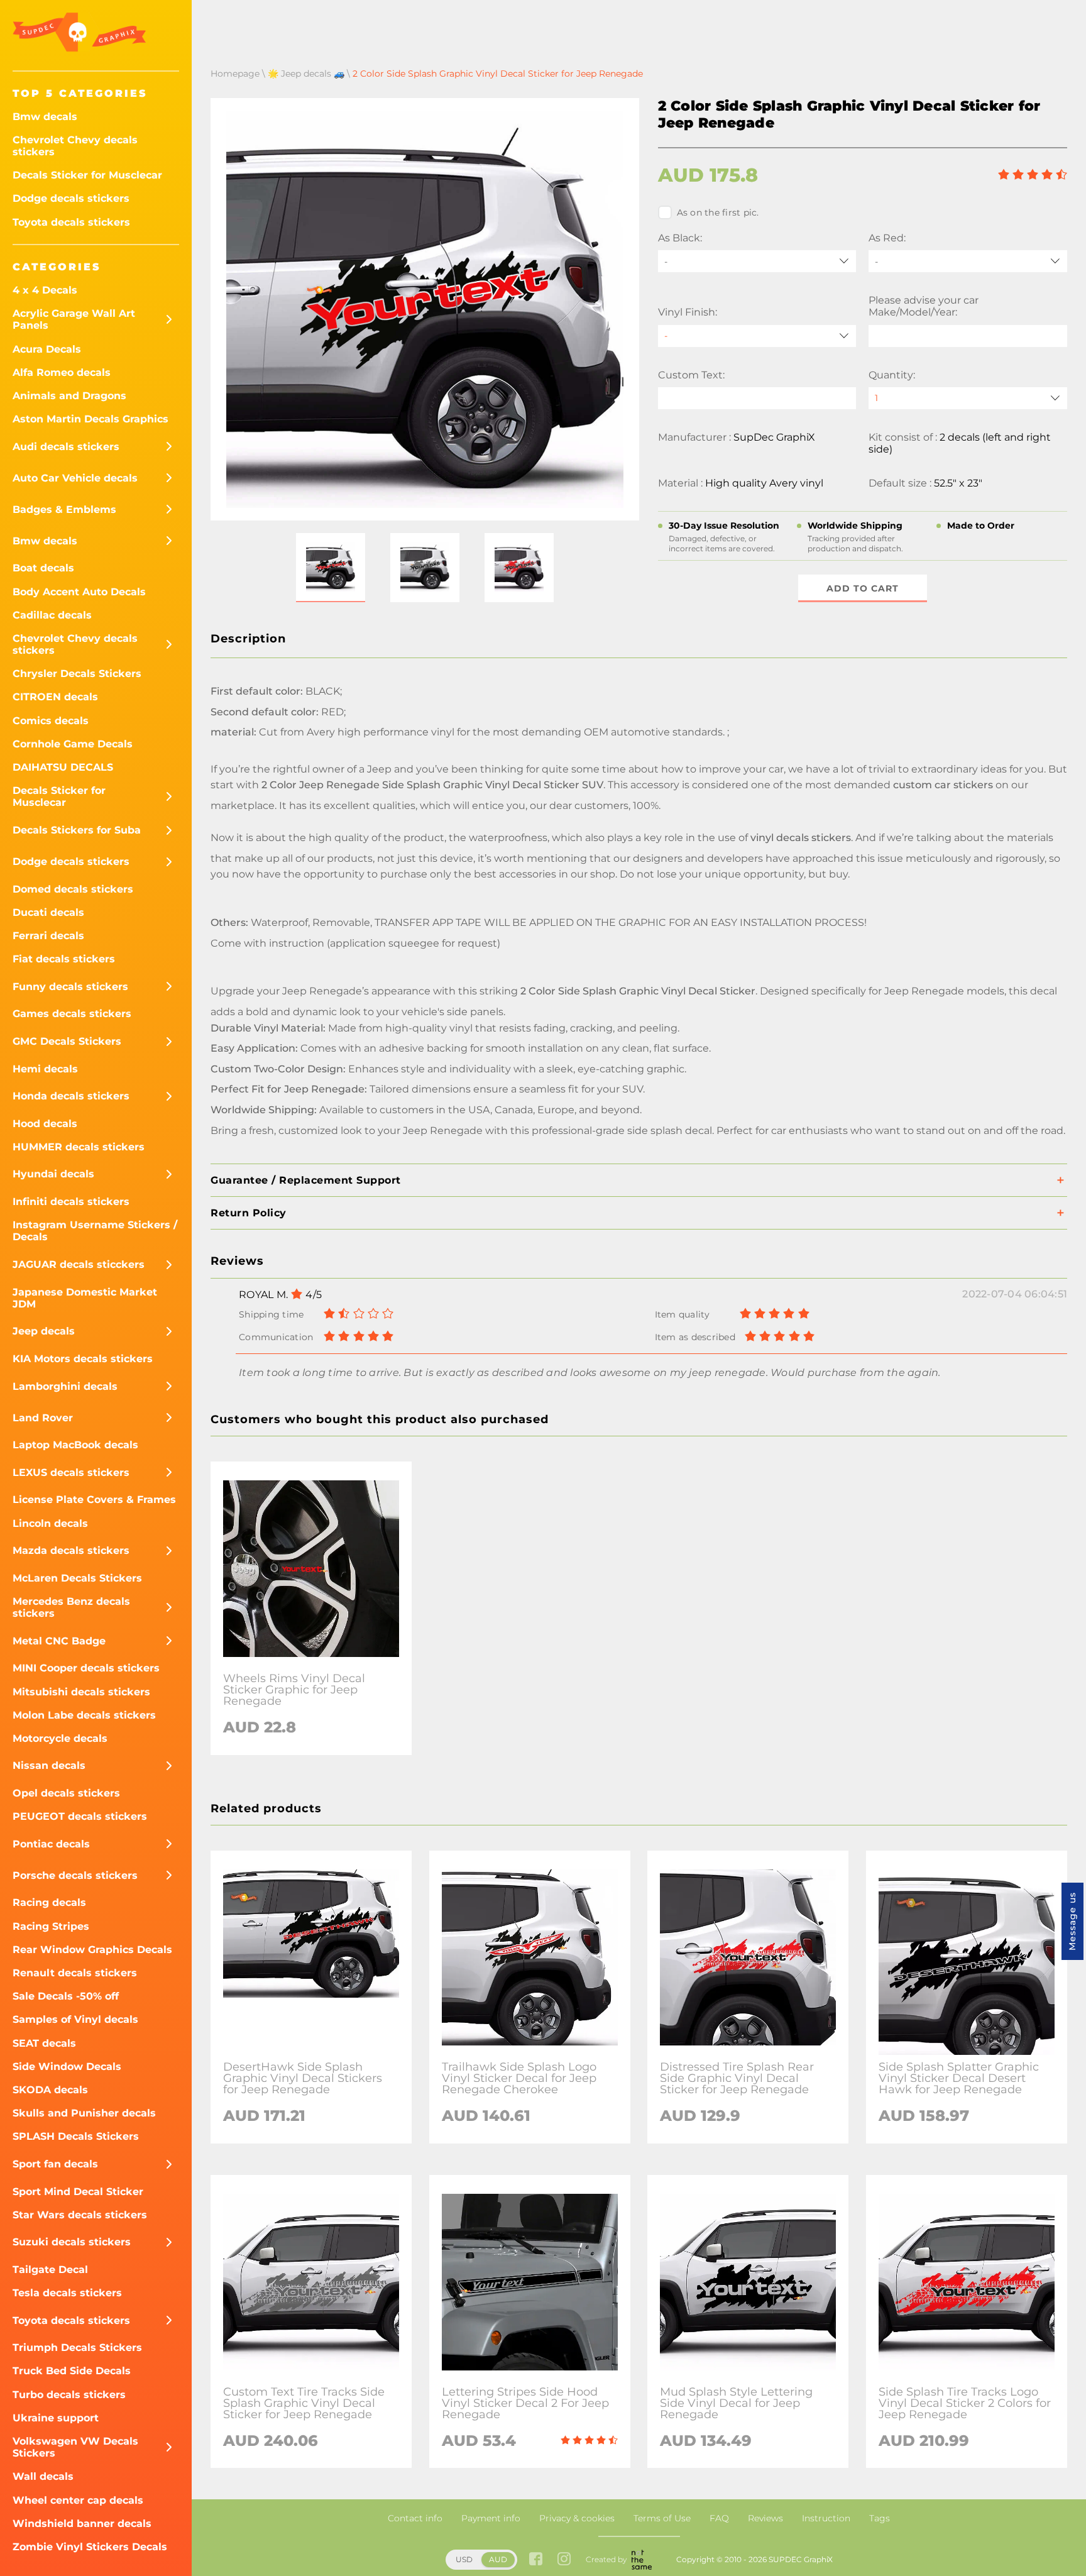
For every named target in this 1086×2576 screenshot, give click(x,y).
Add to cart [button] (863, 588)
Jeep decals (44, 1331)
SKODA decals (50, 2090)
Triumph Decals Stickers (77, 2348)
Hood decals (45, 1124)
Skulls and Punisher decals (84, 2113)
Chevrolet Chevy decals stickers (75, 146)
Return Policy (249, 1213)
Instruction (826, 2518)
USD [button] (464, 2559)
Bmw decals (45, 117)
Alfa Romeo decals (62, 372)
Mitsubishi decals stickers (81, 1692)
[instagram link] (564, 2560)
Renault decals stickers (75, 1973)
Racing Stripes (51, 1926)
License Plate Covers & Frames (94, 1500)
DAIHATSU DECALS (63, 767)
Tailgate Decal (50, 2270)
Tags (880, 2518)
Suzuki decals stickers (72, 2242)
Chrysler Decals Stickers (77, 674)
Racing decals (49, 1902)
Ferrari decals (48, 936)
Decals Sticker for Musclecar (87, 175)
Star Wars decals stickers (80, 2215)
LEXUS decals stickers (71, 1472)
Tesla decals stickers (67, 2293)
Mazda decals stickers (71, 1550)
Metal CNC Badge (59, 1641)
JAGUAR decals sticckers (79, 1264)
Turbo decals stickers (69, 2395)
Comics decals (51, 721)
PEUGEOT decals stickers (80, 1816)
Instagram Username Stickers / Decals (95, 1231)
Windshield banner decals (82, 2524)
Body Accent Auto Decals (79, 592)
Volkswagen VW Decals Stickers (75, 2447)
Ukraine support (56, 2418)
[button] (331, 568)
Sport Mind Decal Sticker (78, 2192)
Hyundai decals (53, 1174)
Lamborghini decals (65, 1386)
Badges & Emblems (64, 509)
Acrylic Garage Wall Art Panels (74, 319)
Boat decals (43, 568)
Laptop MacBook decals (75, 1445)
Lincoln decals (50, 1523)
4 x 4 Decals (45, 290)
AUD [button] (498, 2559)
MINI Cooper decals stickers (86, 1668)
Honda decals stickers (71, 1096)
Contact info (415, 2518)
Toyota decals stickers (71, 222)
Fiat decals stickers (64, 959)
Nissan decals (49, 1765)
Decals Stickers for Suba (77, 830)
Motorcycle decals (60, 1738)
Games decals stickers (72, 1014)
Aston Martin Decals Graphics (90, 419)
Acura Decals (47, 349)
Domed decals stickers (73, 889)
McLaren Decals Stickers (77, 1578)
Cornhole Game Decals (73, 744)
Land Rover (43, 1418)
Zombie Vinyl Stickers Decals (90, 2547)
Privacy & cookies (577, 2518)
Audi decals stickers (66, 447)
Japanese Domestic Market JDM (85, 1298)
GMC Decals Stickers (67, 1041)
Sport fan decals (55, 2164)
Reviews (765, 2518)
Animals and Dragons (69, 396)
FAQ (719, 2518)
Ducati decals (48, 912)
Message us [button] (1072, 1921)
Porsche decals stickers (75, 1875)
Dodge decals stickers (71, 198)
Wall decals (43, 2476)
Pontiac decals (51, 1844)
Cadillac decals (52, 615)
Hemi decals (45, 1069)
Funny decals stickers (70, 987)
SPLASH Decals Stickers (76, 2136)
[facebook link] (536, 2560)
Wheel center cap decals (78, 2500)
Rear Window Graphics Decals (92, 1950)
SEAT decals (44, 2043)
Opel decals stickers (66, 1793)
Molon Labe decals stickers (84, 1715)
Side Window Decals (67, 2067)
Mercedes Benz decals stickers (71, 1607)
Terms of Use (662, 2518)
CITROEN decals (55, 697)
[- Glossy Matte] (757, 336)
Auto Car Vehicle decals (75, 478)
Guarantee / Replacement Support (306, 1180)
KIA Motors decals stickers (83, 1359)
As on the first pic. (718, 212)
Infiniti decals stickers (71, 1202)
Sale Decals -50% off (66, 1996)
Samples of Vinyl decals (75, 2019)
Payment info (491, 2518)
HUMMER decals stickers (79, 1147)
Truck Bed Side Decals (72, 2371)
